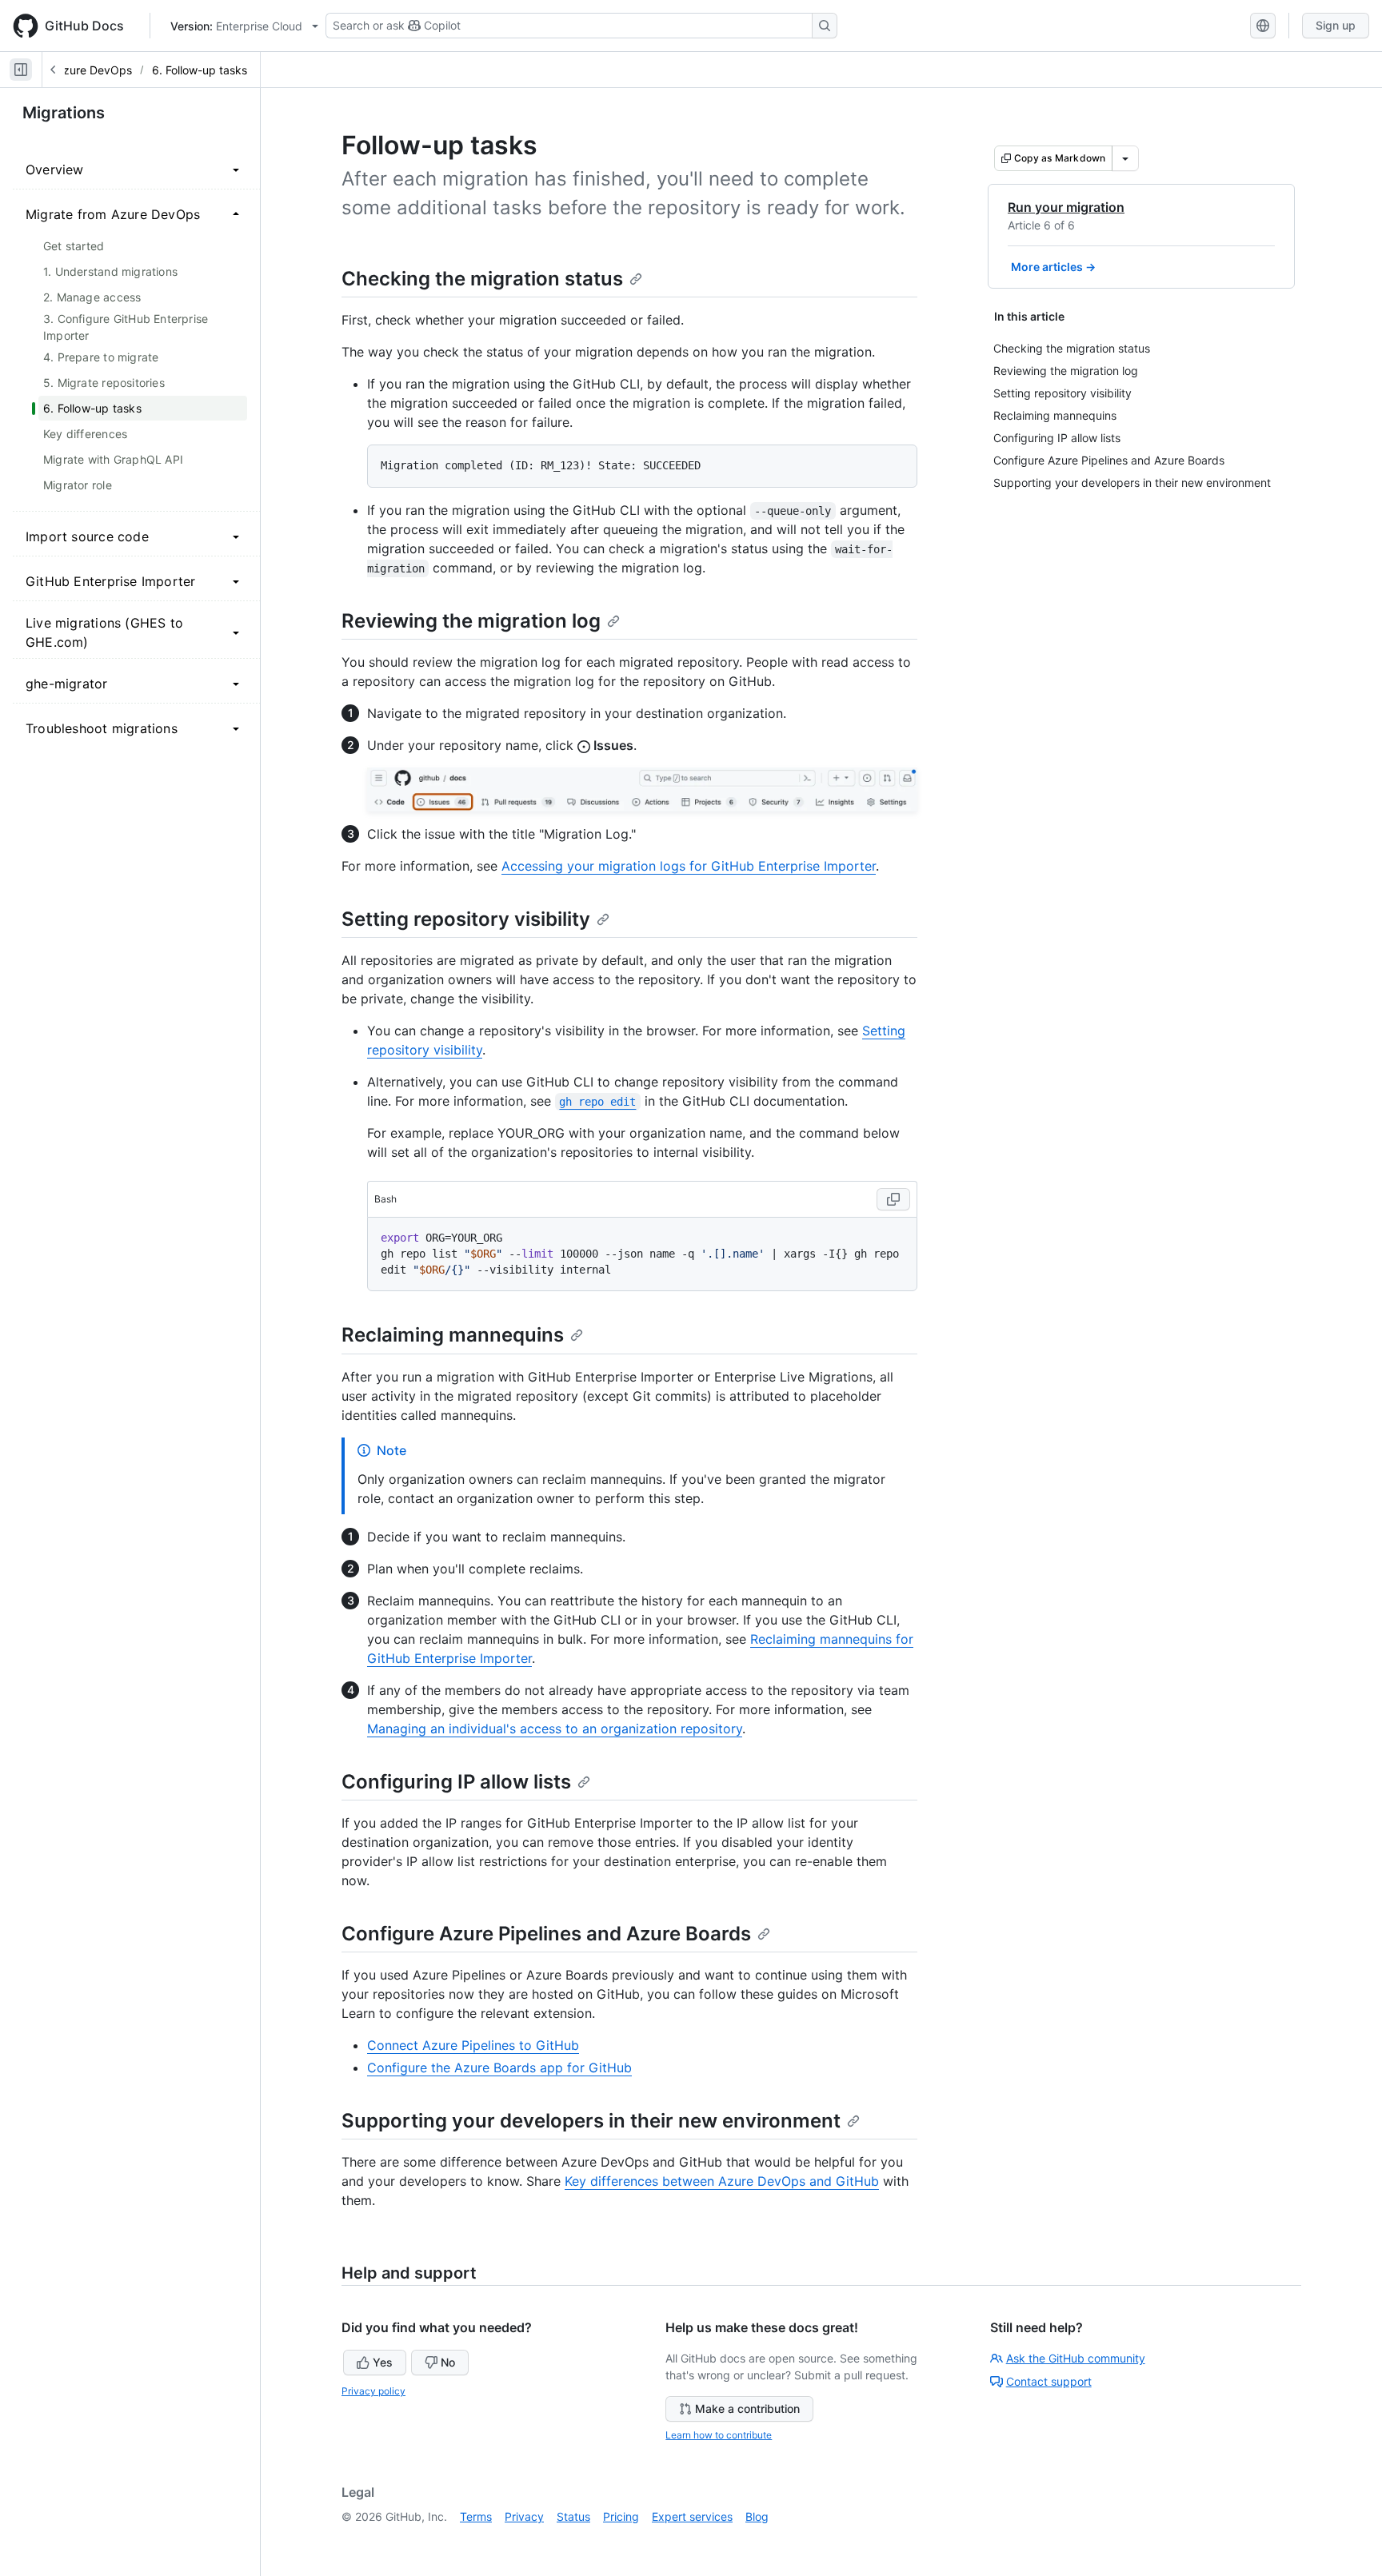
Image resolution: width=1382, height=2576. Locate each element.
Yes (383, 2362)
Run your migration (1066, 207)
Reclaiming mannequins (453, 1335)
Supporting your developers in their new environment (591, 2121)
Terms (476, 2516)
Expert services (692, 2516)
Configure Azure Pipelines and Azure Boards (546, 1934)
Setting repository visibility (466, 919)
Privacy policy (373, 2391)
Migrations (64, 113)
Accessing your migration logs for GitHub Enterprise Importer (689, 866)
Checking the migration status (482, 279)
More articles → (1053, 267)
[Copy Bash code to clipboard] (893, 1199)
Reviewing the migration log (471, 621)
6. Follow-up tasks (200, 70)
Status (573, 2516)
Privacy (524, 2516)
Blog (757, 2516)
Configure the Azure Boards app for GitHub (499, 2068)
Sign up (1336, 25)
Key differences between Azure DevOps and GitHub (722, 2181)
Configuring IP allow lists (456, 1782)
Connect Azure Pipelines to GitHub (473, 2045)
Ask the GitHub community (1076, 2358)
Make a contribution (747, 2409)
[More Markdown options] (1125, 158)
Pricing (621, 2516)
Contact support (1049, 2381)
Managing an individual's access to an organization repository (555, 1729)
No (448, 2362)
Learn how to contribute (719, 2435)
